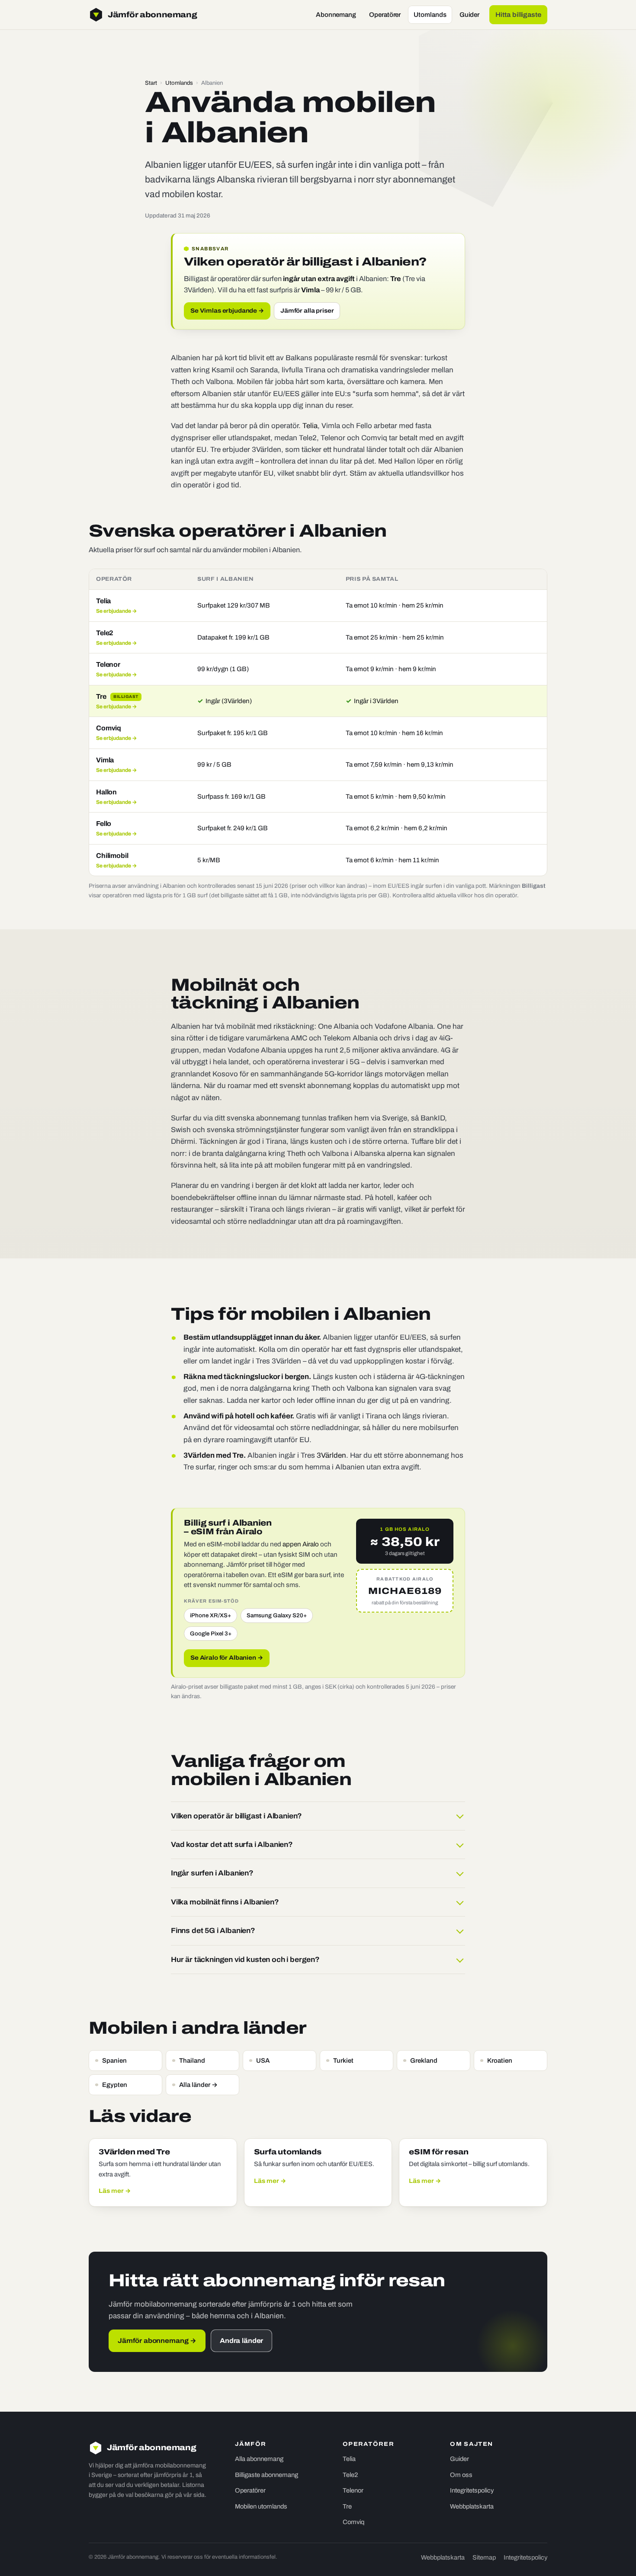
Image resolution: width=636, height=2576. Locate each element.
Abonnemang (336, 15)
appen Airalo (301, 1544)
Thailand (192, 2061)
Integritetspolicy (472, 2490)
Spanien (114, 2061)
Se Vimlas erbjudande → (227, 311)
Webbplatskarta (472, 2506)
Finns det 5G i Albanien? (213, 1931)
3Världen (331, 1455)
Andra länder (241, 2341)
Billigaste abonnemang (267, 2475)
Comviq (353, 2522)
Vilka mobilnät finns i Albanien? (225, 1902)
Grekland (424, 2061)
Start (151, 83)
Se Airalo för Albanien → (227, 1658)
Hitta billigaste (518, 15)
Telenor (353, 2490)
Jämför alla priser (307, 311)
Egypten (115, 2085)
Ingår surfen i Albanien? (212, 1873)
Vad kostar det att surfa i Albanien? (232, 1845)
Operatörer (385, 15)
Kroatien (500, 2061)
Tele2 (350, 2475)
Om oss (461, 2475)
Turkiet (343, 2061)
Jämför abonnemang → (157, 2341)
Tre (347, 2506)
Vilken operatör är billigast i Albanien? (236, 1816)
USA (263, 2061)
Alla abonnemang (259, 2459)
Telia (310, 426)
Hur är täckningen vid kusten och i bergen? (245, 1960)
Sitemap (484, 2557)
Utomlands (430, 15)
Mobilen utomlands (261, 2506)
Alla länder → (198, 2085)
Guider (470, 15)
